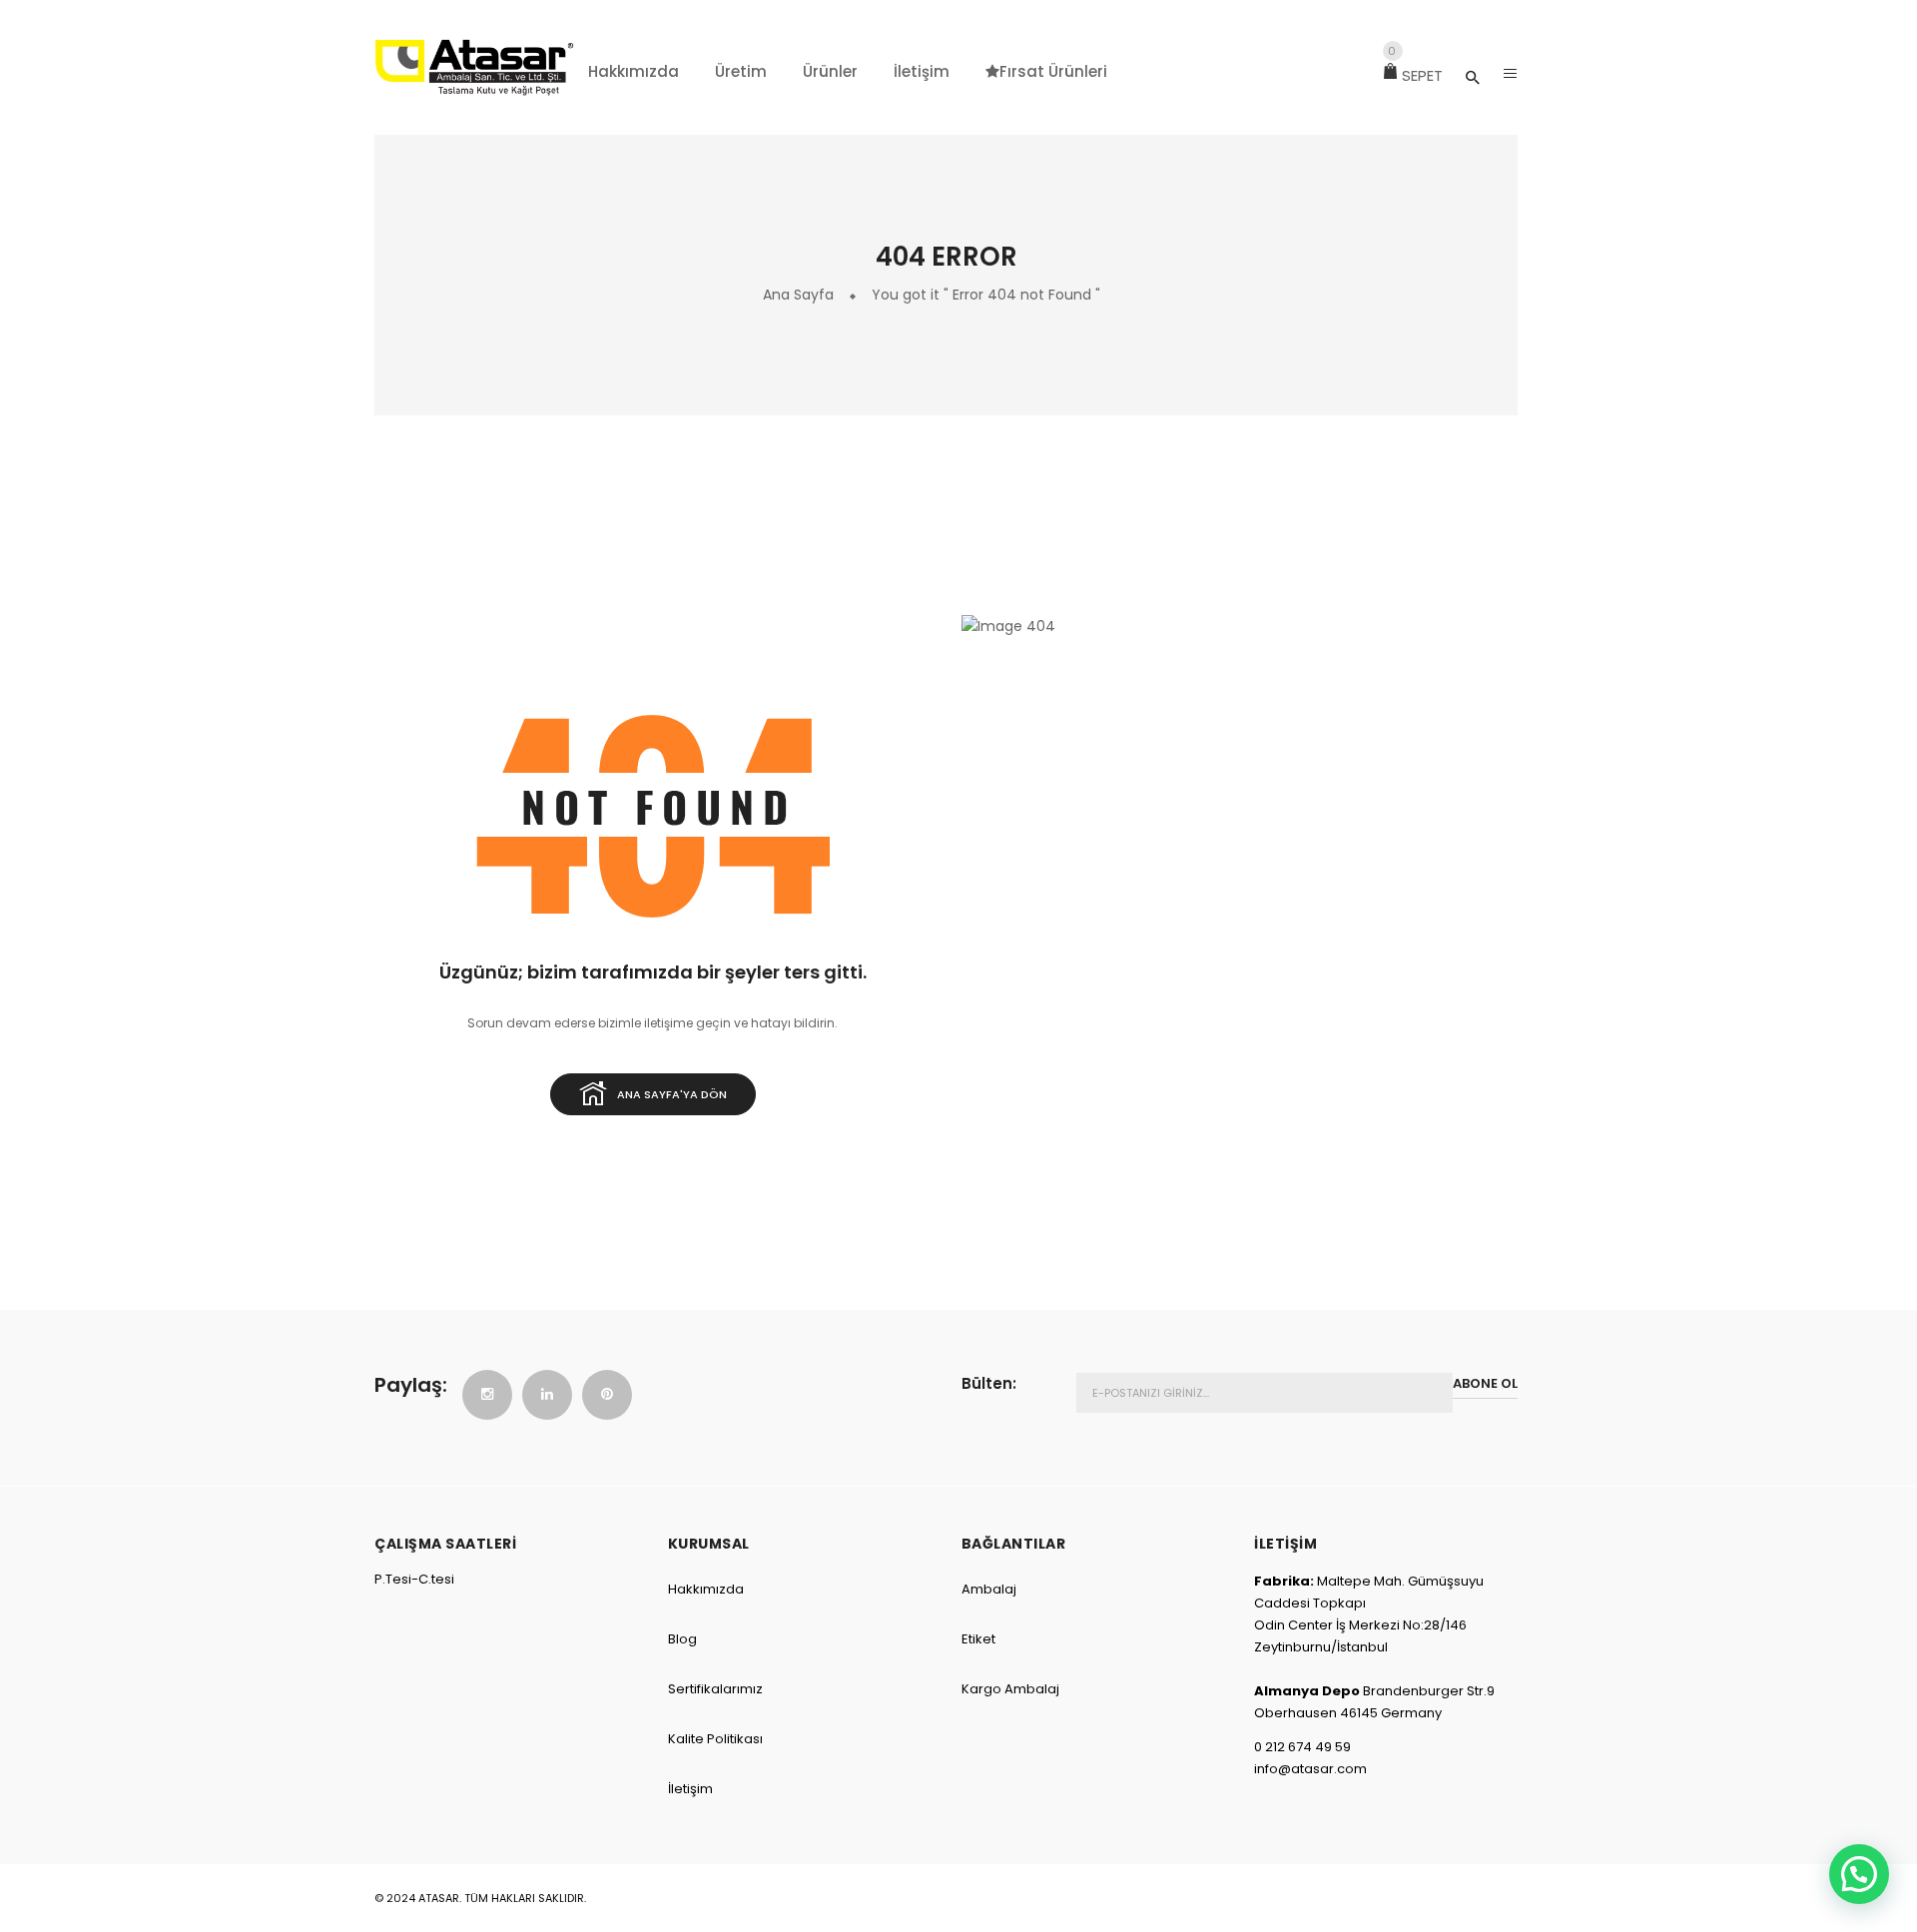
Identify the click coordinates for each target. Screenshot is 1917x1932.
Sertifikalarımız (715, 1689)
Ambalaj (989, 1589)
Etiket (978, 1639)
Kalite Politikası (715, 1739)
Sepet (1415, 75)
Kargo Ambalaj (1010, 1689)
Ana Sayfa (798, 295)
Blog (682, 1639)
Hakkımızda (706, 1589)
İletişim (690, 1789)
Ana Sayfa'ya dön (672, 1094)
